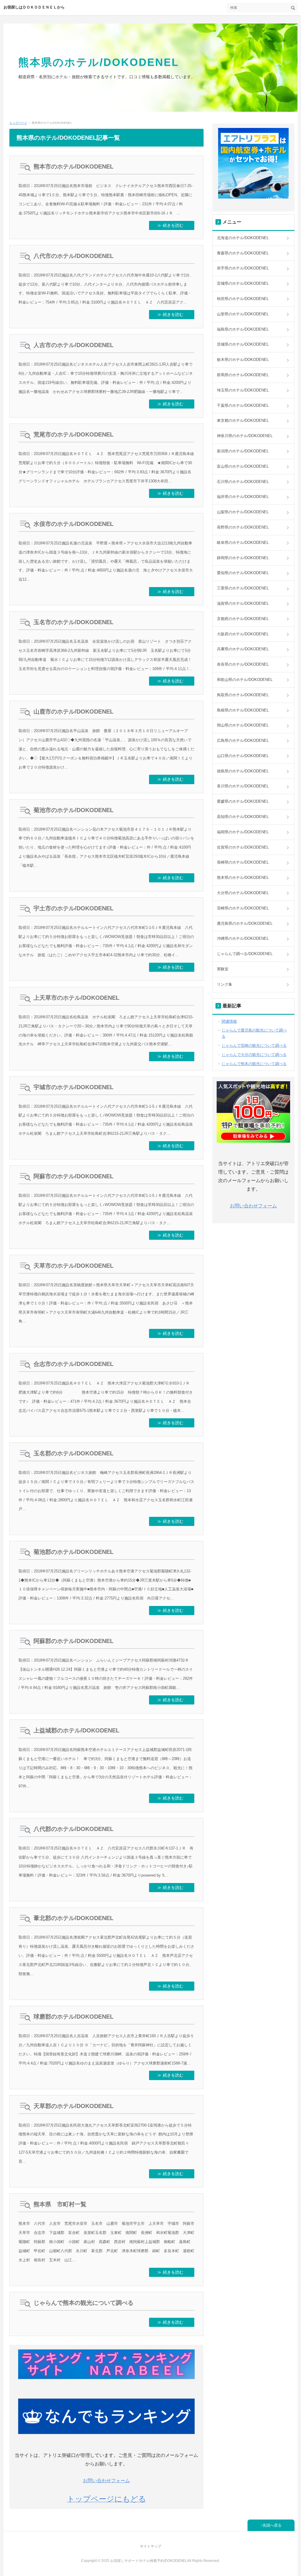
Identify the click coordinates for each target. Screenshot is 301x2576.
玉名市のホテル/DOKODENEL (73, 622)
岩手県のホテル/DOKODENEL (243, 268)
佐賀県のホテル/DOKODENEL (243, 847)
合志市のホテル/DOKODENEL (73, 1364)
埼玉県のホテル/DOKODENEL (243, 390)
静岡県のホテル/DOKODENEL (243, 558)
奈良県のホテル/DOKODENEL (243, 664)
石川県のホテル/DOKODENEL (243, 482)
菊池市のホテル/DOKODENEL (73, 810)
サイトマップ (150, 2546)
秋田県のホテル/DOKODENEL (243, 299)
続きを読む (173, 225)
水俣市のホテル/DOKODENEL (73, 524)
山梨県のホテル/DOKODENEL (243, 512)
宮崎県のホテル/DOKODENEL (243, 908)
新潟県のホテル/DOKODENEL (243, 451)
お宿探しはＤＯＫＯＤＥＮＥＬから (34, 7)
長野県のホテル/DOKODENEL (243, 527)
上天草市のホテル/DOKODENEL (76, 998)
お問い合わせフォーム (106, 2481)
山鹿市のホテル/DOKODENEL (73, 712)
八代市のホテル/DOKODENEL (73, 256)
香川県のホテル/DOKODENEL (243, 786)
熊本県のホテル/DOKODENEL (99, 62)
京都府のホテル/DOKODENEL (243, 619)
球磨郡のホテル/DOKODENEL (73, 2017)
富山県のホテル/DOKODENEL (243, 466)
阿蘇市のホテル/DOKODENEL (73, 1176)
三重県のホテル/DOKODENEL (243, 588)
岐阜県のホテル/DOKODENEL (243, 543)
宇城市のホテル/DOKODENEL (73, 1087)
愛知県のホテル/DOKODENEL (243, 573)
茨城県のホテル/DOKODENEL (243, 344)
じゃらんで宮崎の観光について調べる (254, 1045)
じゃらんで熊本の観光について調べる (83, 2303)
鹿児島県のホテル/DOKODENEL (245, 923)
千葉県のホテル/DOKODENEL (243, 405)
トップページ (18, 123)
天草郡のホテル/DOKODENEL (73, 2106)
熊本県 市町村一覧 (60, 2204)
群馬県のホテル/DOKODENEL (243, 375)
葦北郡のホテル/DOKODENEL (73, 1918)
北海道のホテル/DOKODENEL (243, 238)
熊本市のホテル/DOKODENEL (73, 166)
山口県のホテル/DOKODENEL (243, 756)
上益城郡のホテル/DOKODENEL (76, 1730)
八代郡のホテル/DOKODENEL (73, 1829)
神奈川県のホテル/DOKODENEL (245, 436)
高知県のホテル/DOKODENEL (243, 817)
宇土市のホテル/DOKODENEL (73, 908)
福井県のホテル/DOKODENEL (243, 497)
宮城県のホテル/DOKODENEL (243, 283)
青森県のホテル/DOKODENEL (243, 253)
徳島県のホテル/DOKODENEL (243, 771)
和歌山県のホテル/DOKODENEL (245, 680)
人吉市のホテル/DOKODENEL (73, 345)
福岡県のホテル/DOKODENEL (243, 832)
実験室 (223, 969)
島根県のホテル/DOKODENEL (243, 710)
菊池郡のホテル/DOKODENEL (73, 1552)
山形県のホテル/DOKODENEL (243, 314)
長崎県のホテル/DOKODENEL (243, 862)
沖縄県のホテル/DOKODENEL (243, 938)
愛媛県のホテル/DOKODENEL (243, 801)
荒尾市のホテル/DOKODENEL (73, 434)
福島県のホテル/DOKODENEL (243, 329)
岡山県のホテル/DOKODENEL (243, 725)
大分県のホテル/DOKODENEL (243, 893)
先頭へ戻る (272, 2525)
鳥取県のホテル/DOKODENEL (243, 695)
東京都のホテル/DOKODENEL (243, 420)
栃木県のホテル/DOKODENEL (243, 360)
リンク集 (225, 984)
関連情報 (229, 1021)
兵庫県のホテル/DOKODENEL (243, 649)
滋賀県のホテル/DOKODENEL (243, 603)
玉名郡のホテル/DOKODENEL (73, 1453)
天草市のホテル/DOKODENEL (73, 1266)
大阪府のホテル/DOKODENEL (243, 634)
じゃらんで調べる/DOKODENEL (245, 954)
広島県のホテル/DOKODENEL (243, 740)
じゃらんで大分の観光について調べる (254, 1055)
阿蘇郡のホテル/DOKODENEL (73, 1641)
